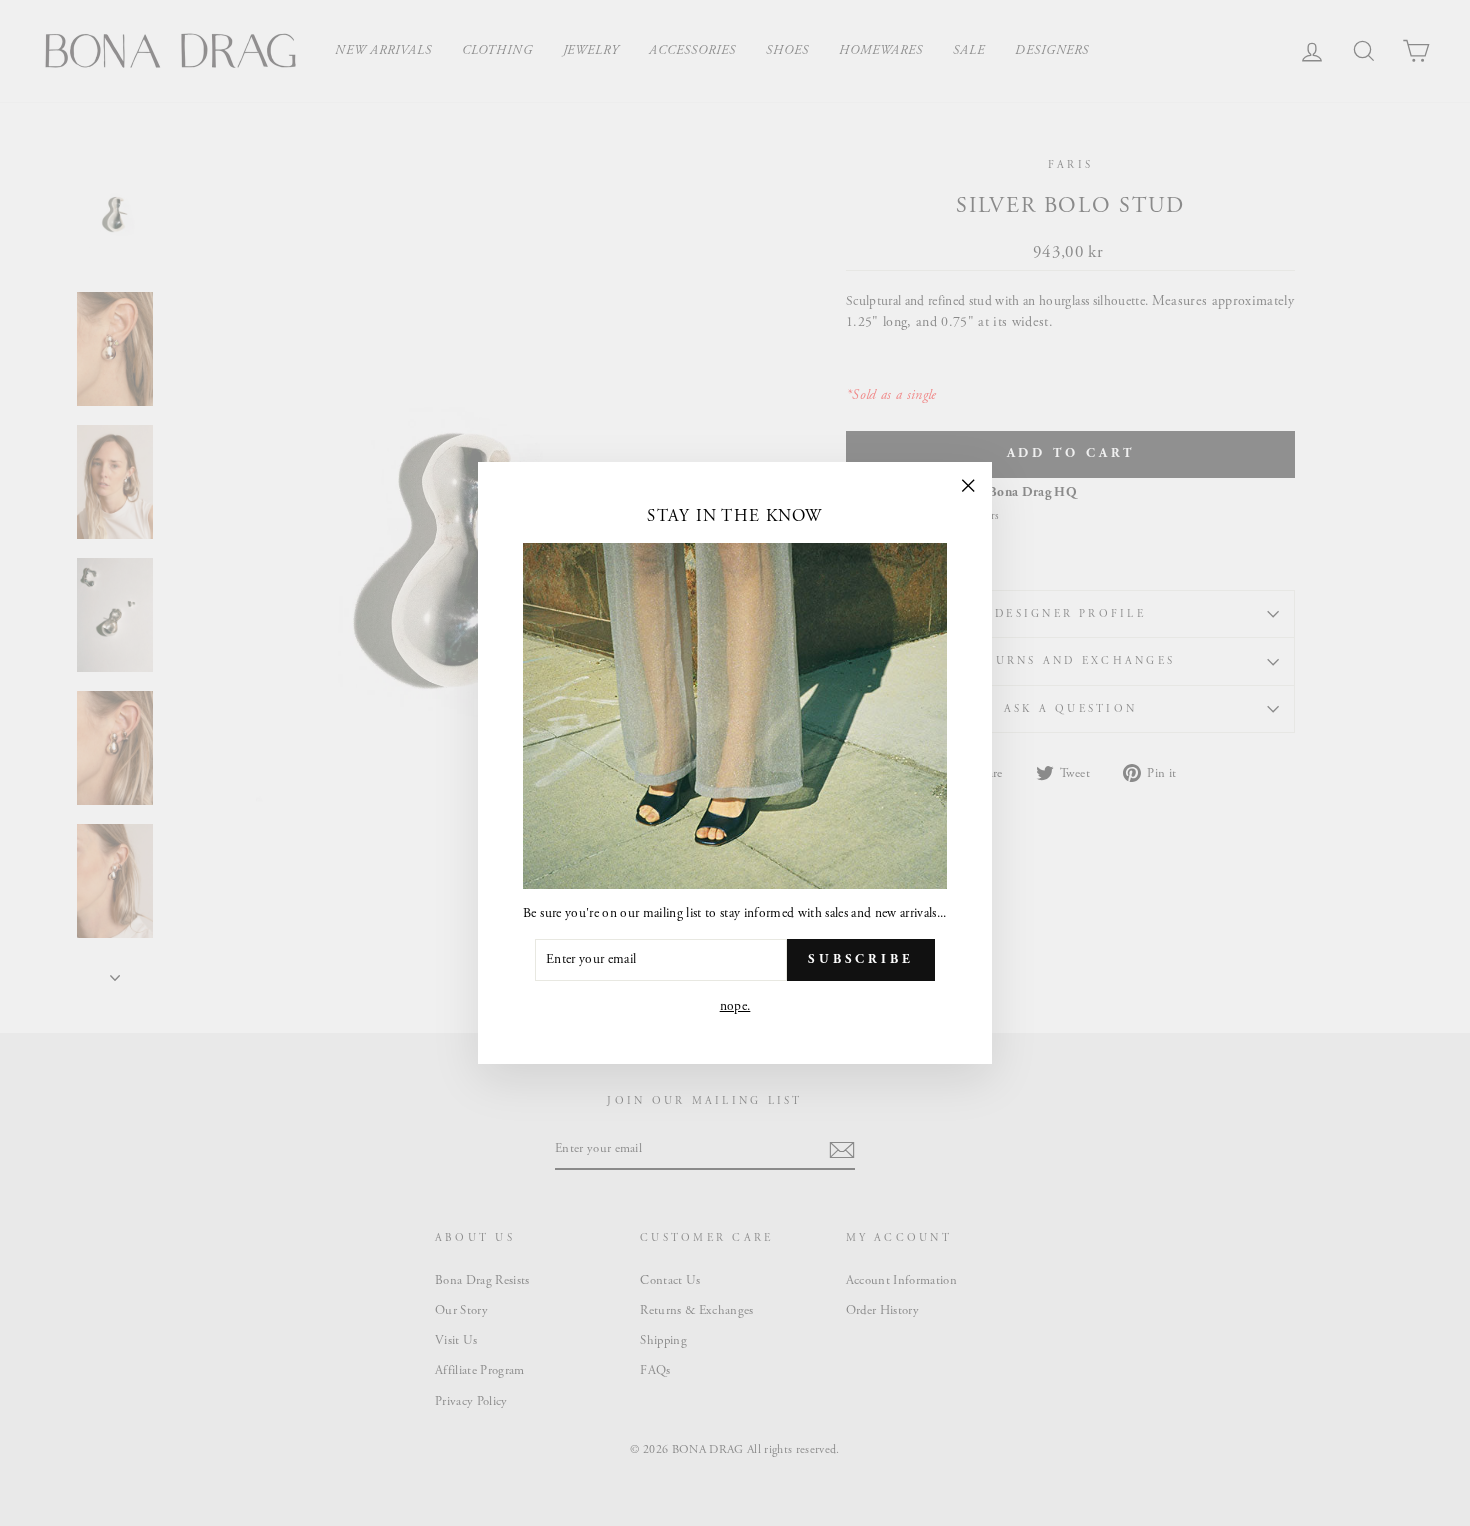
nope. (735, 1006)
